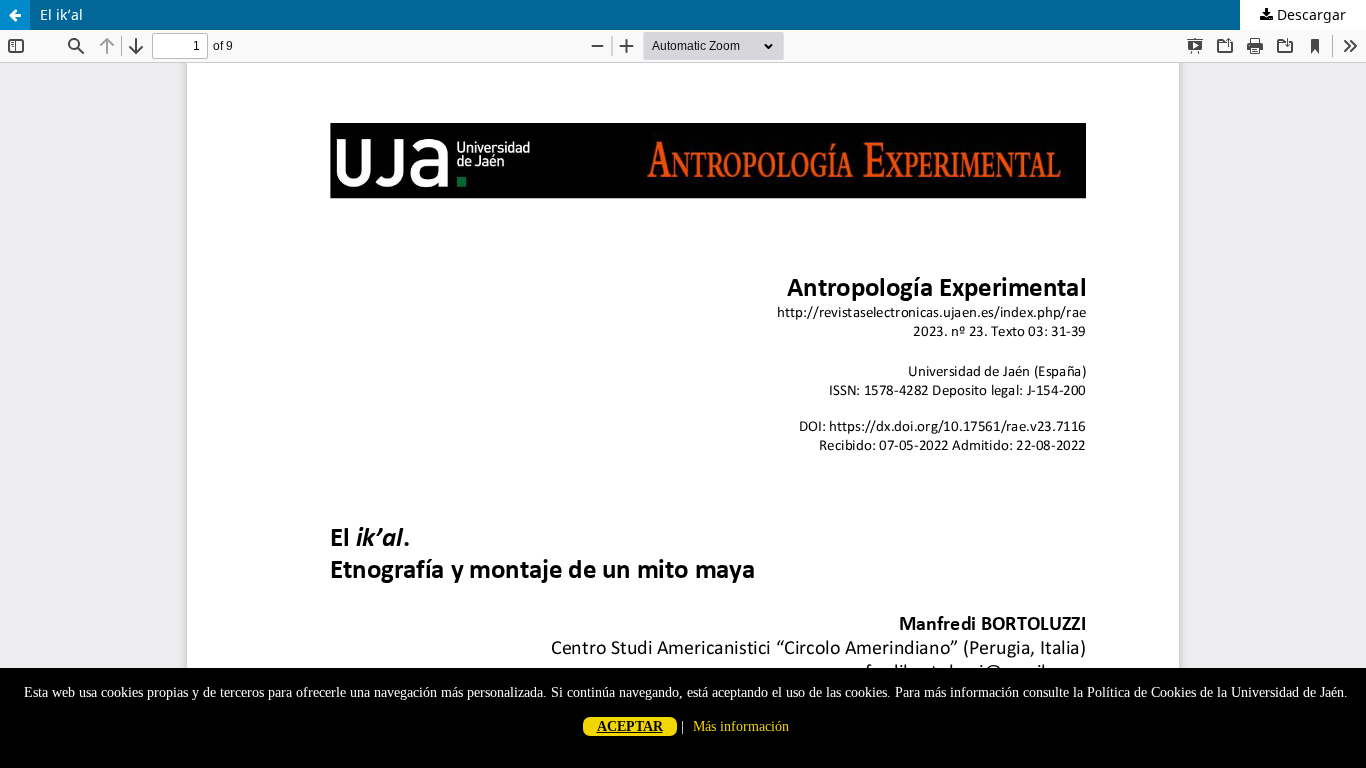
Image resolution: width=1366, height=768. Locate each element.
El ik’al (61, 14)
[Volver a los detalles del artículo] (15, 15)
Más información (741, 726)
